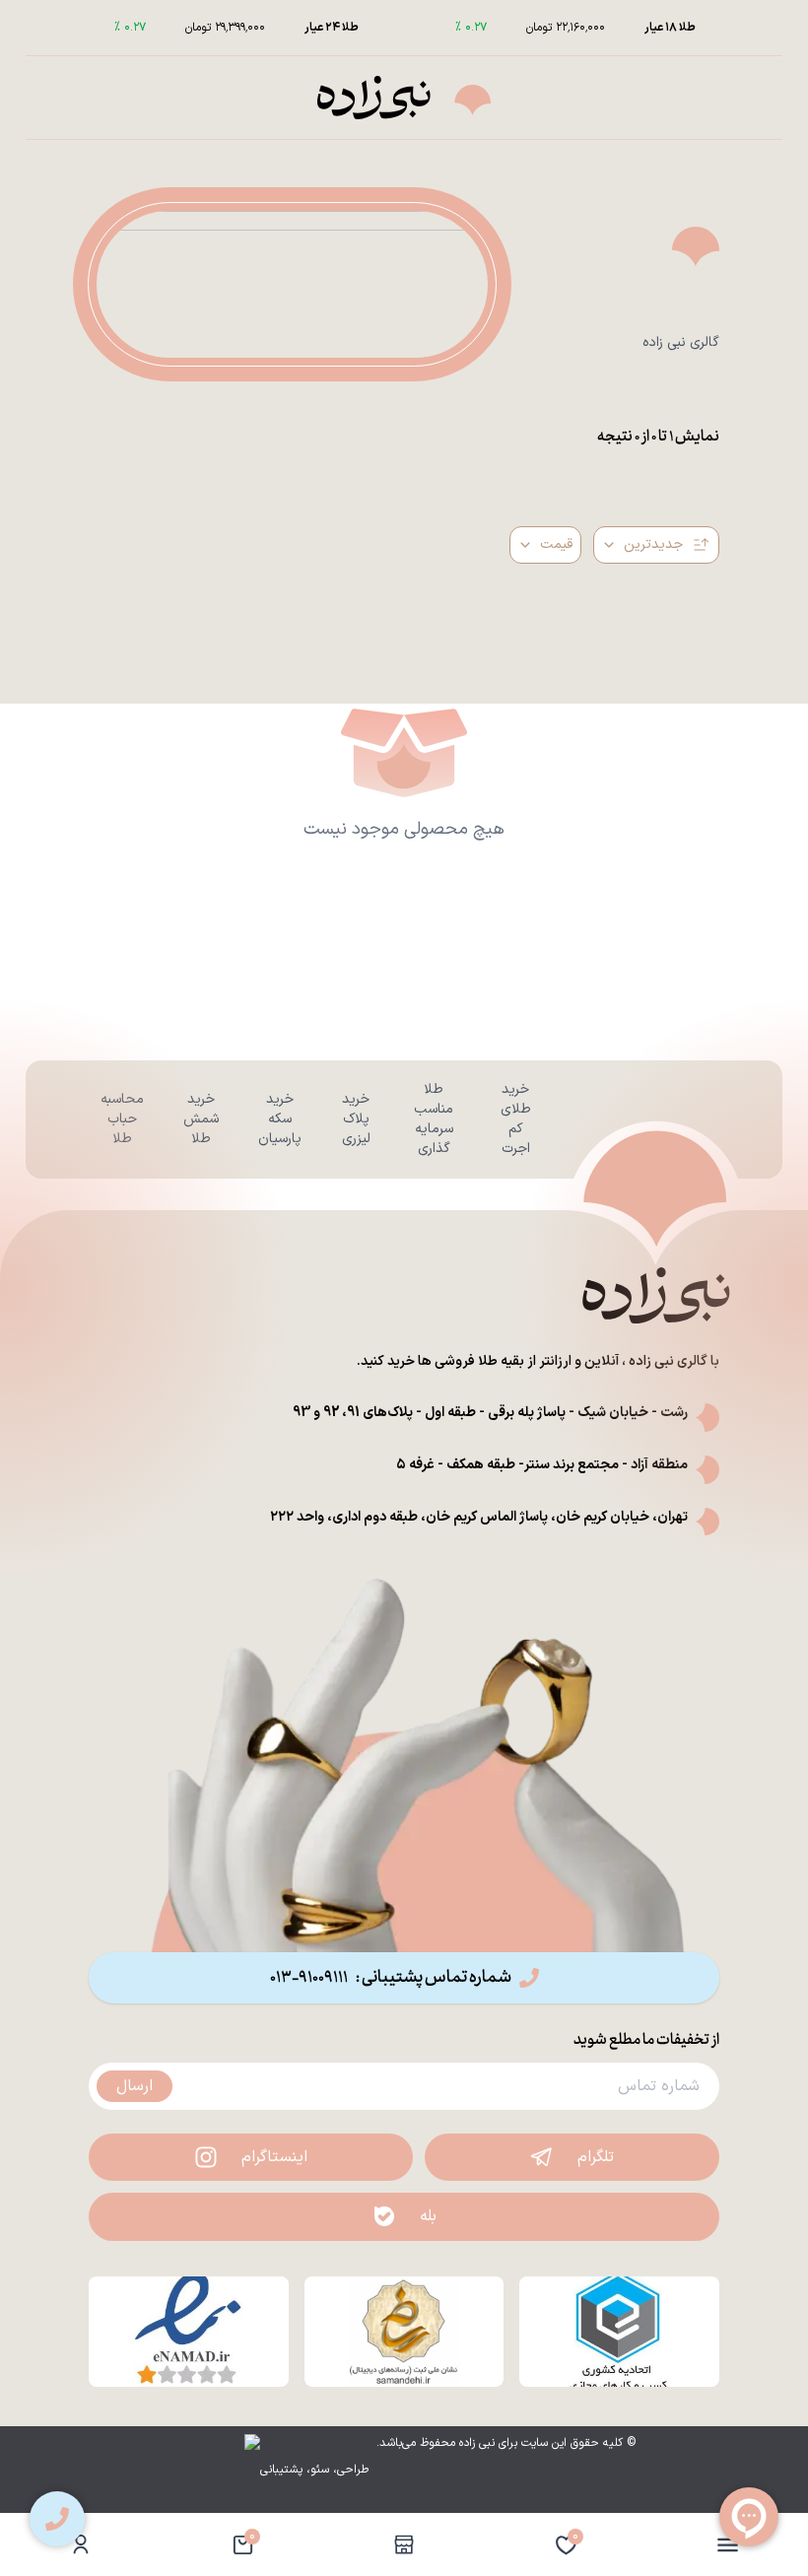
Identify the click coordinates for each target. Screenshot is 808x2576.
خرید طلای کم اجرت (516, 1119)
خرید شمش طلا (201, 1119)
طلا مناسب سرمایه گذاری (434, 1119)
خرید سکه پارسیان (280, 1119)
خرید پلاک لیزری (356, 1119)
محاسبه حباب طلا (122, 1119)
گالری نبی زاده (681, 343)
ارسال (135, 2086)
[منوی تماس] (57, 2519)
